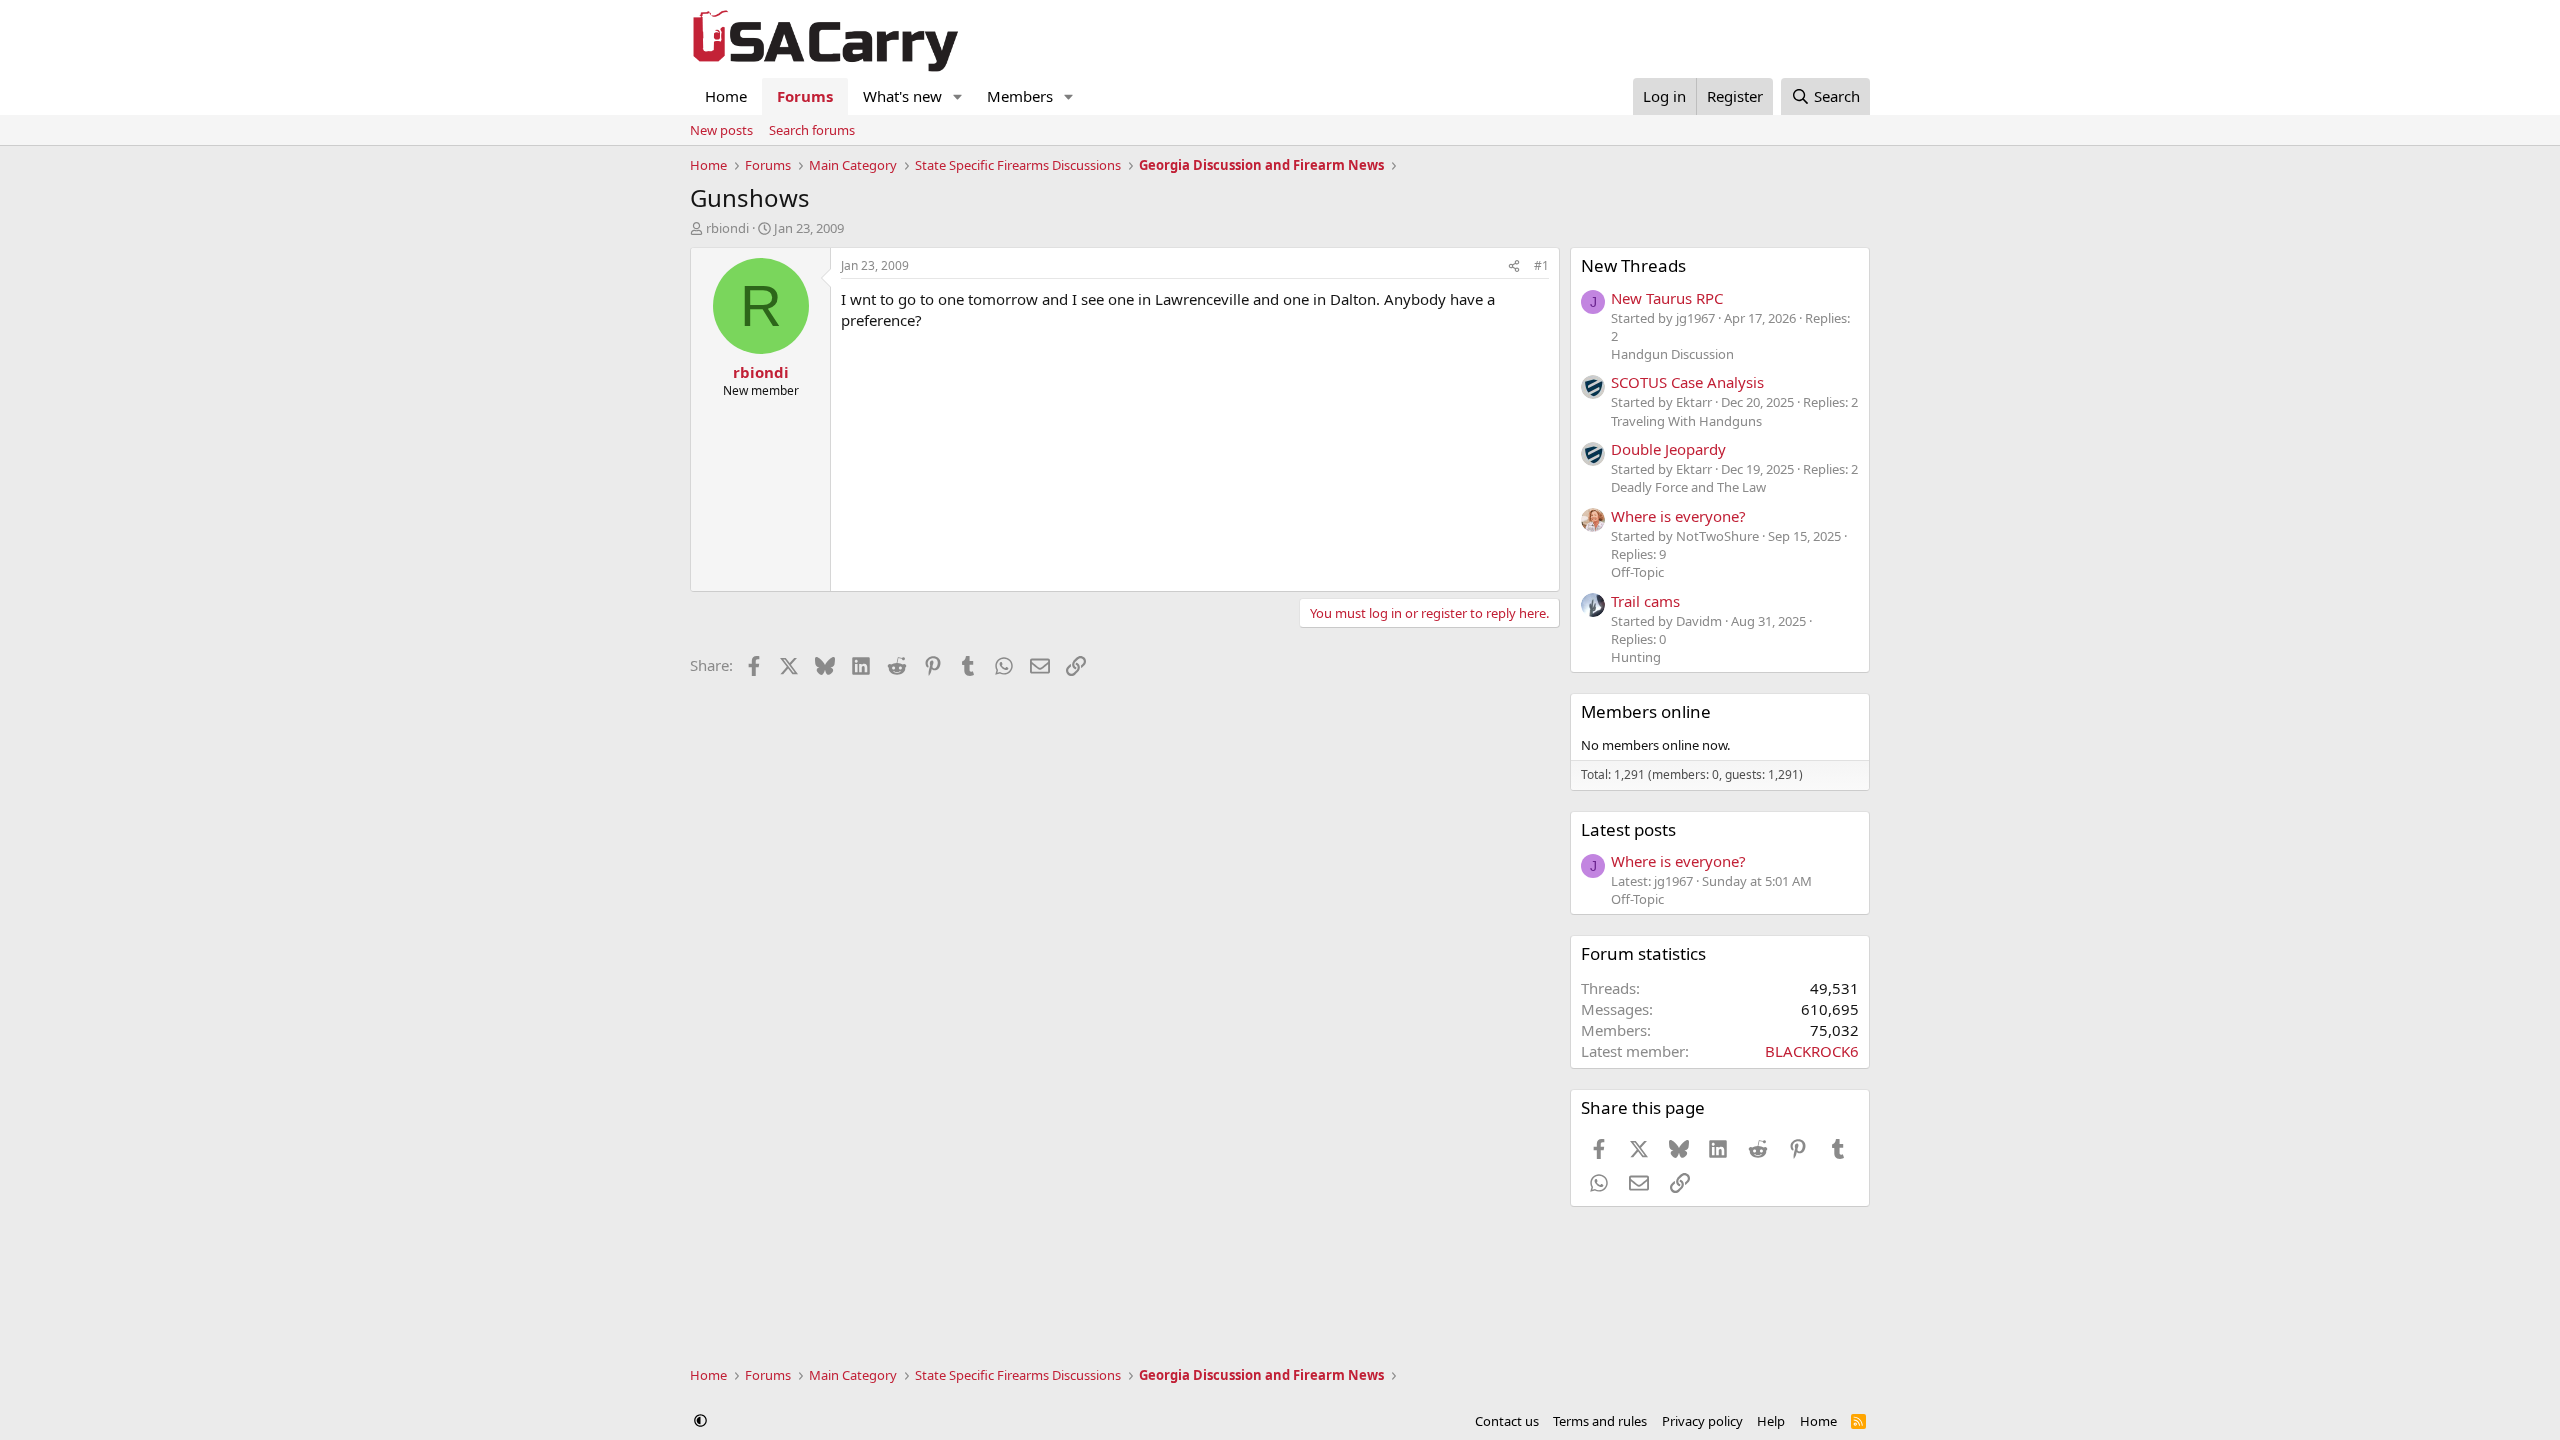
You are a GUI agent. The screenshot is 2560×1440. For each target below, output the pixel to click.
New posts (721, 130)
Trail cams (1645, 601)
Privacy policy (1702, 1421)
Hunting (1636, 657)
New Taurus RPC (1667, 298)
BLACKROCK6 (1812, 1051)
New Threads (1633, 265)
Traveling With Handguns (1686, 421)
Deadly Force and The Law (1688, 487)
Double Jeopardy (1668, 449)
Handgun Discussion (1672, 354)
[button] (958, 96)
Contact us (1507, 1421)
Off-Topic (1637, 572)
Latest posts (1628, 829)
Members (1020, 96)
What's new (902, 96)
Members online (1646, 711)
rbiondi (727, 228)
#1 (1541, 265)
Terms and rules (1600, 1421)
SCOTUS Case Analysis (1687, 382)
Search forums (812, 130)
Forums (805, 96)
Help (1771, 1421)
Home (726, 96)
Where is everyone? (1678, 516)
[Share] (1514, 266)
